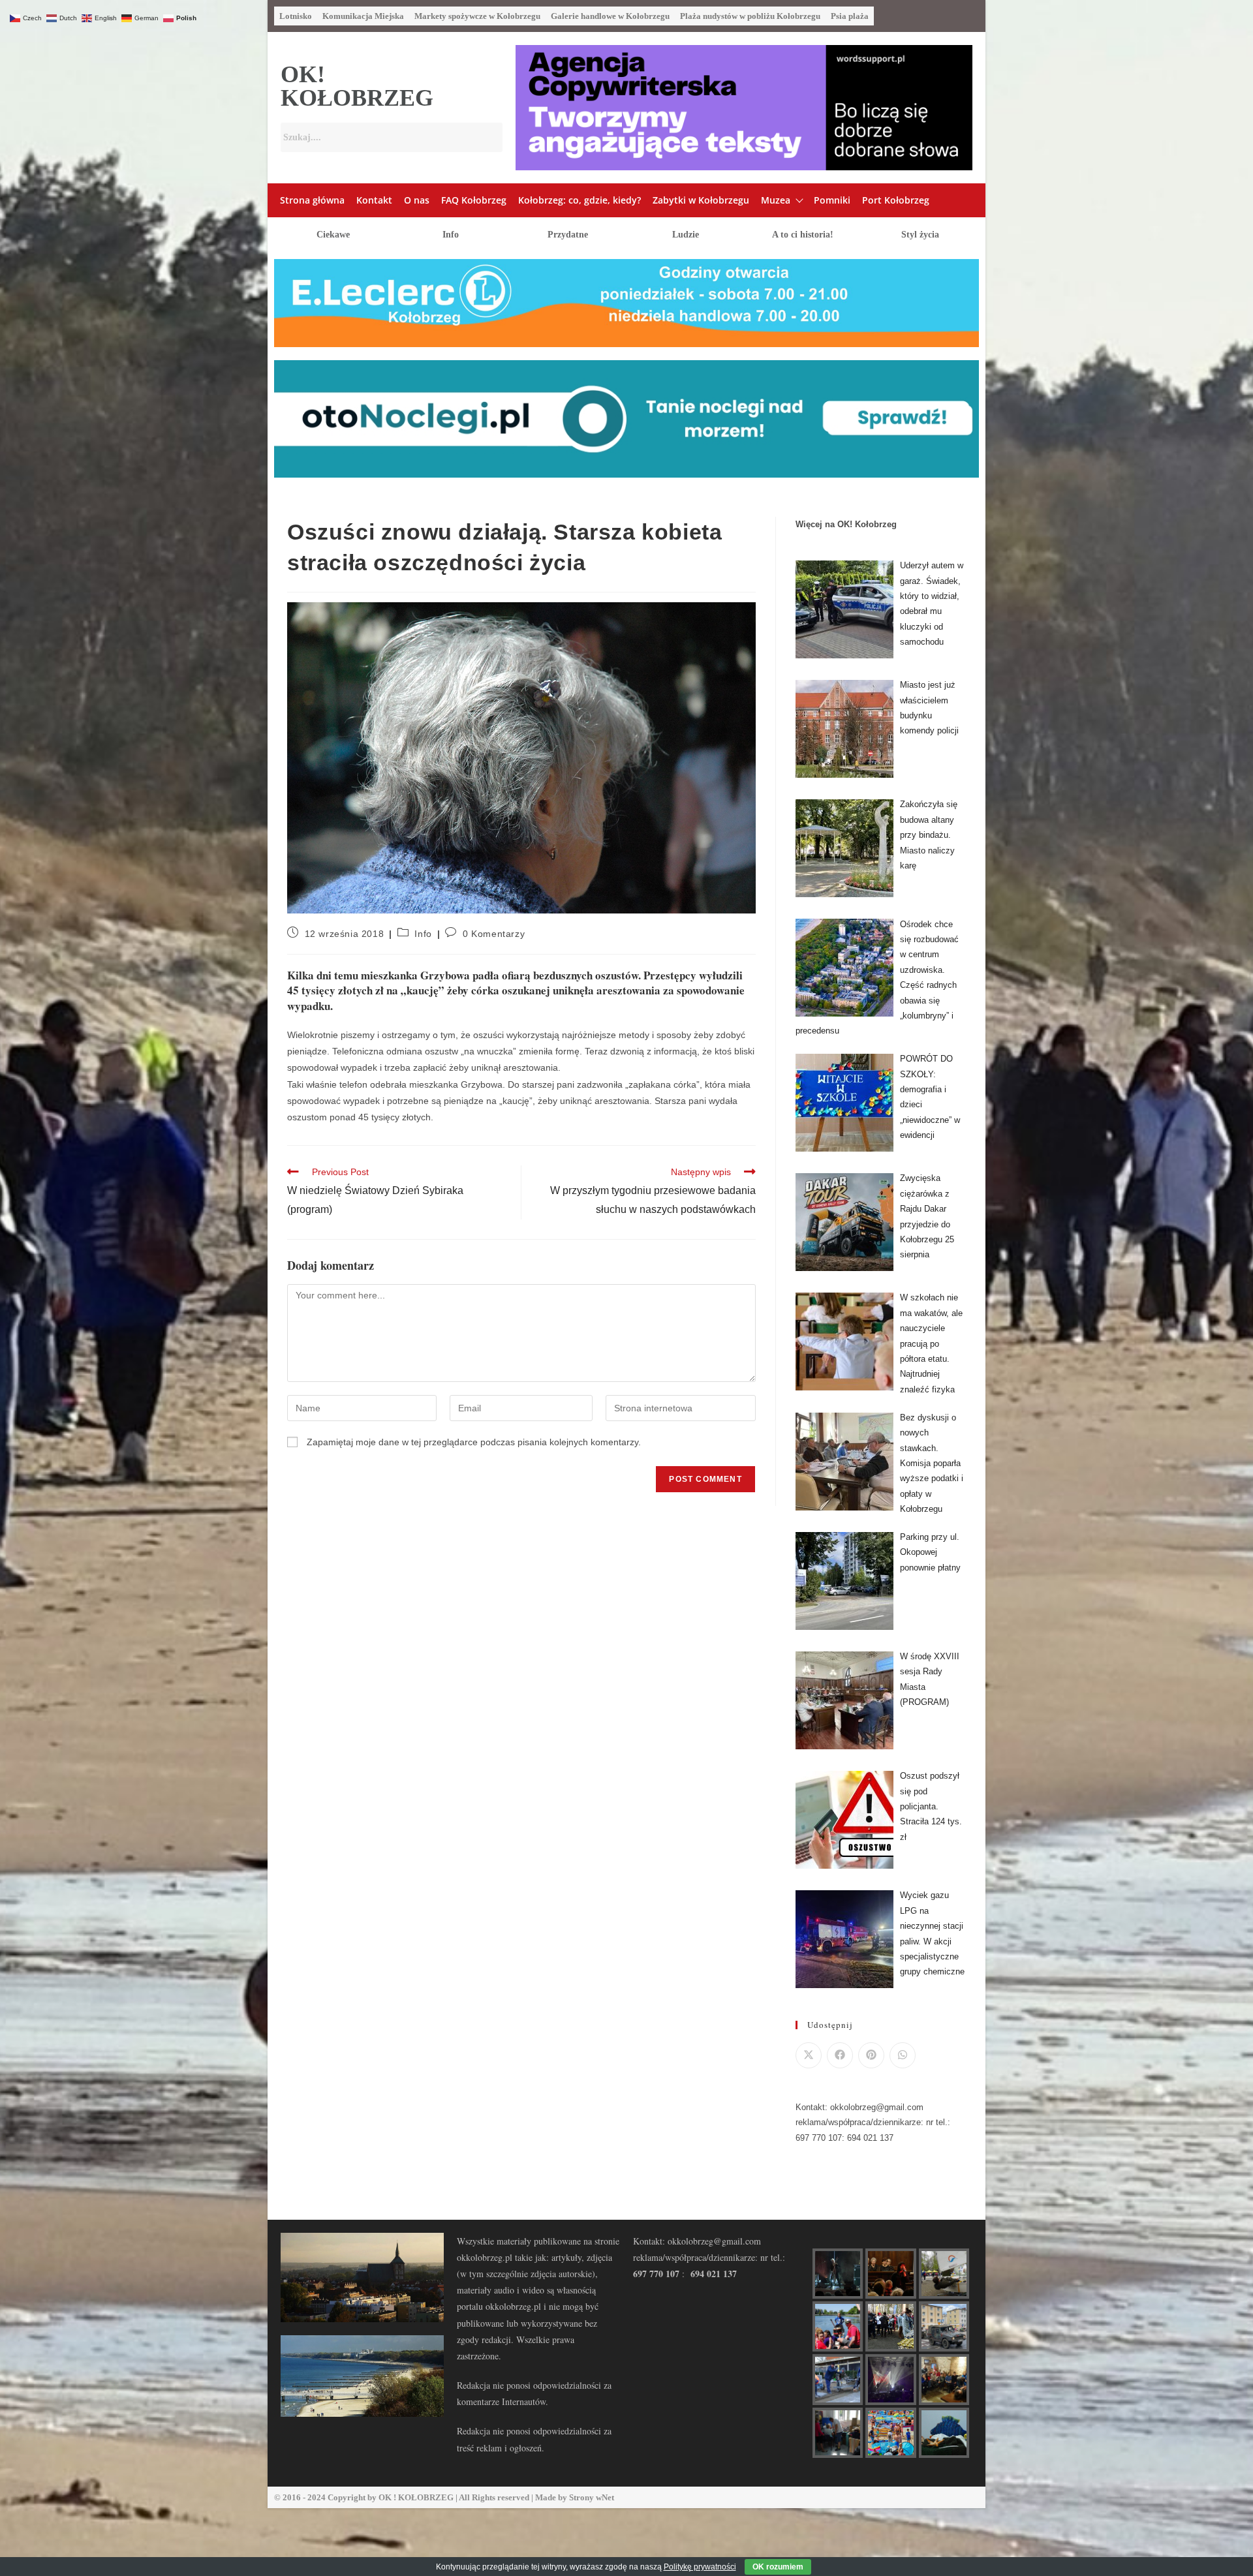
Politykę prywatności (700, 2567)
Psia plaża (850, 16)
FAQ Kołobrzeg (474, 200)
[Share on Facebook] (840, 2055)
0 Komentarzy (494, 934)
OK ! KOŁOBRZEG (416, 2497)
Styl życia (920, 235)
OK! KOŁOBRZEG (357, 86)
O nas (417, 200)
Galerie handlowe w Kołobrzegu (610, 16)
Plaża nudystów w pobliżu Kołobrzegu (750, 16)
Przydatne (568, 235)
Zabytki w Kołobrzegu (701, 200)
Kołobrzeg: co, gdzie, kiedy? (580, 200)
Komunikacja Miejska (363, 16)
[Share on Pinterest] (871, 2055)
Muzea (776, 200)
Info (451, 235)
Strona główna (312, 200)
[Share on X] (809, 2055)
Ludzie (686, 235)
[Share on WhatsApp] (903, 2055)
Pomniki (832, 200)
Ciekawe (333, 235)
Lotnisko (296, 16)
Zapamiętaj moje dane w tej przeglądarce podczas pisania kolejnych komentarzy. (474, 1442)
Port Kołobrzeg (896, 200)
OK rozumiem (778, 2567)
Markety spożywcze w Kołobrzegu (477, 16)
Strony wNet (592, 2497)
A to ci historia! (803, 235)
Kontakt (374, 200)
